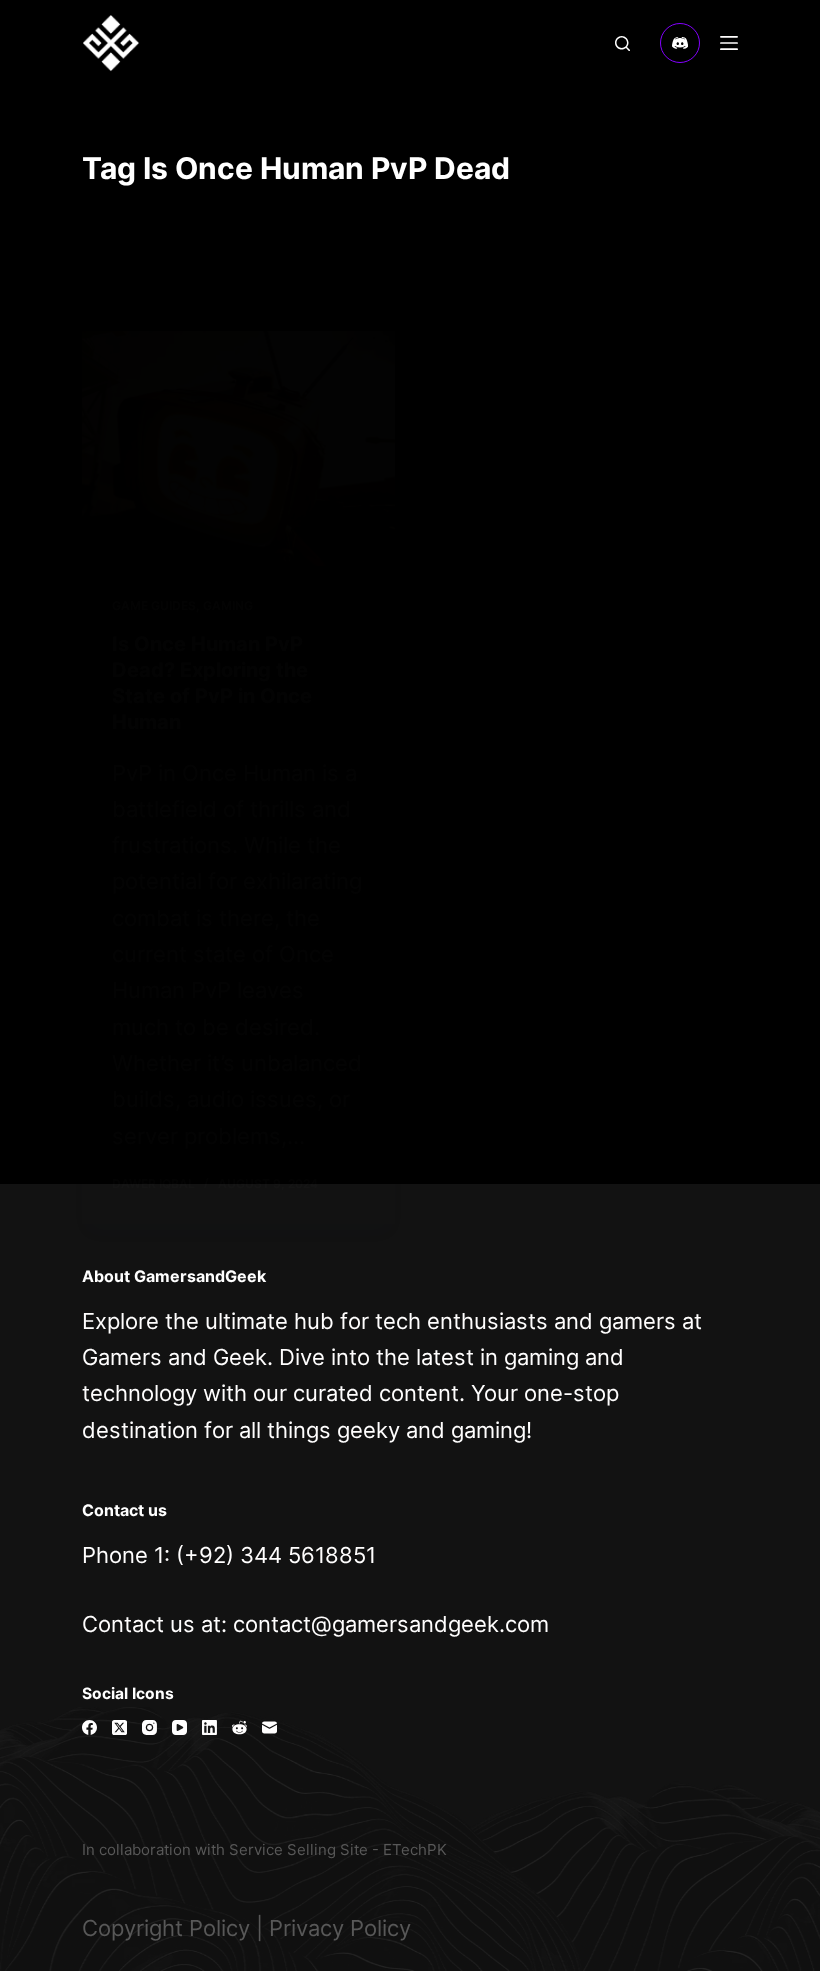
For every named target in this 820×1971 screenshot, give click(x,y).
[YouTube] (179, 1727)
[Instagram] (149, 1727)
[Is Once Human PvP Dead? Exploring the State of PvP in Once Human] (238, 448)
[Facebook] (89, 1727)
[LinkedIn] (209, 1727)
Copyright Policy (166, 1928)
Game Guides (154, 605)
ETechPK (415, 1849)
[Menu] (729, 43)
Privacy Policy (340, 1928)
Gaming (228, 605)
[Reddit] (239, 1727)
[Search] (622, 43)
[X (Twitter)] (119, 1727)
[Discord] (680, 43)
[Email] (269, 1727)
